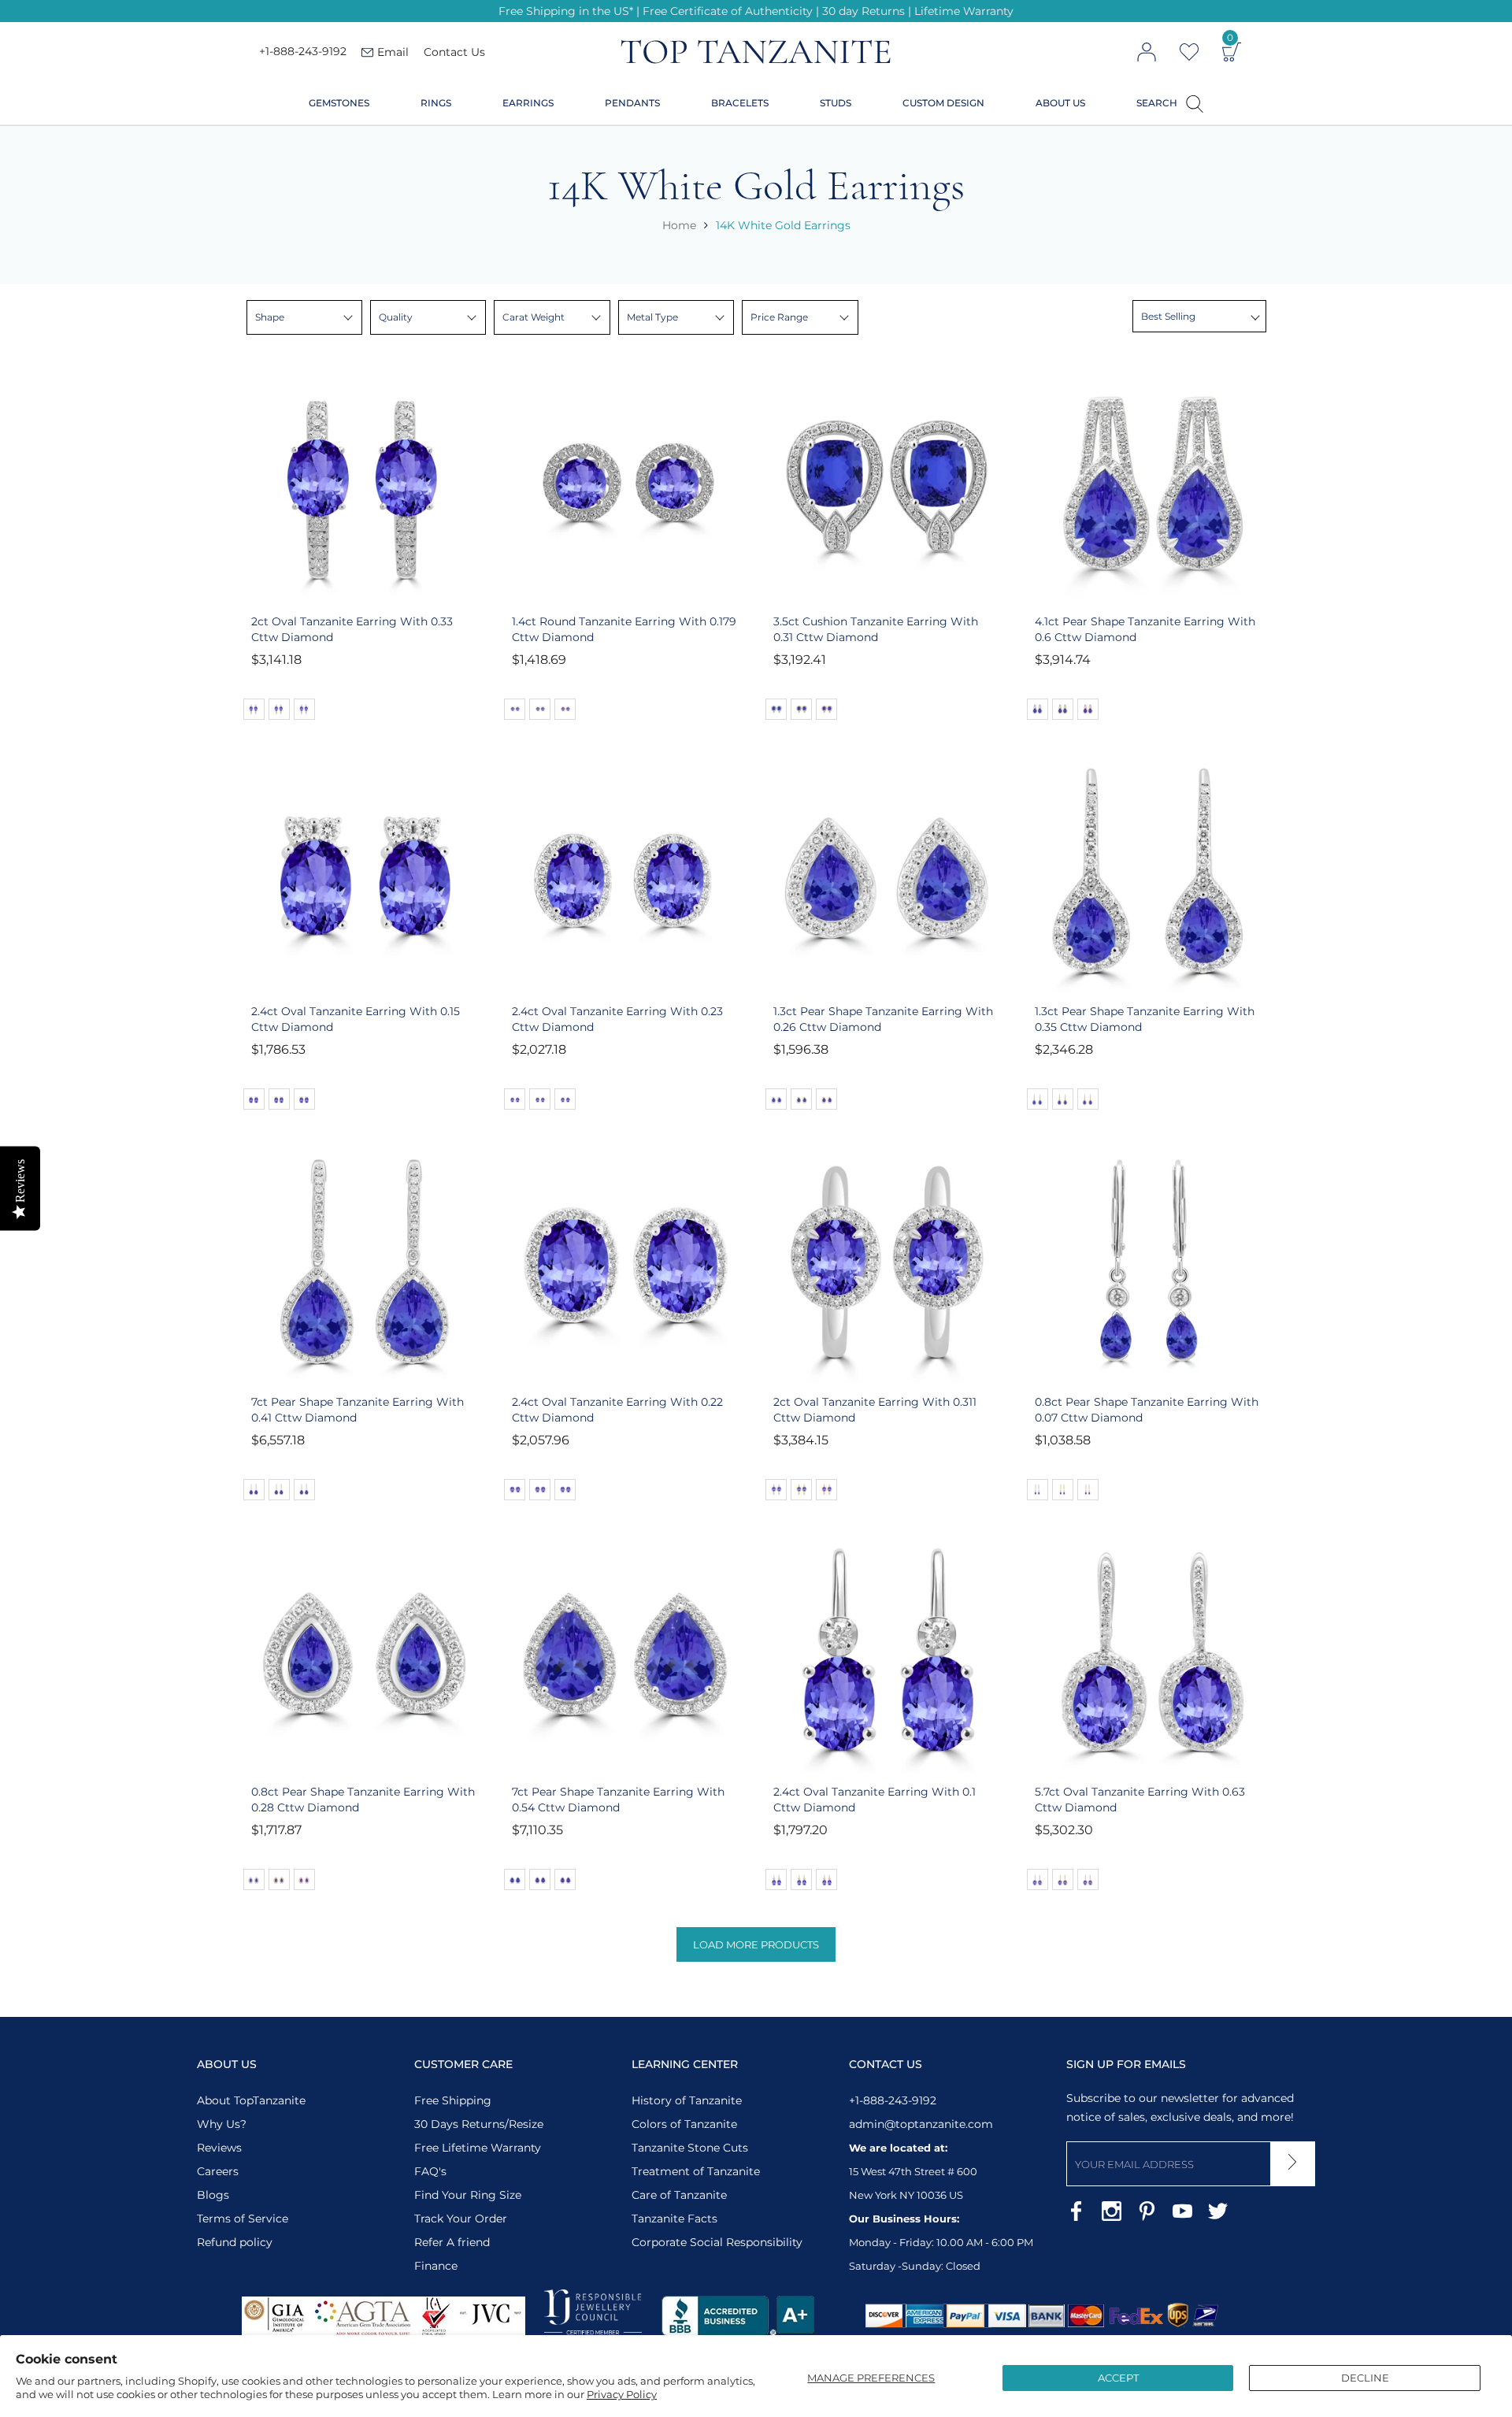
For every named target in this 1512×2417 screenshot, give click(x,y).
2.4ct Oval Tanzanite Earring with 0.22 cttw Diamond (617, 1410)
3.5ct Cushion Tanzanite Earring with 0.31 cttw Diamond (876, 629)
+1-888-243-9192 (303, 52)
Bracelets (740, 103)
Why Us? (222, 2124)
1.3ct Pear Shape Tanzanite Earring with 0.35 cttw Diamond (1145, 1019)
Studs (836, 103)
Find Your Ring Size (468, 2195)
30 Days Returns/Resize (479, 2124)
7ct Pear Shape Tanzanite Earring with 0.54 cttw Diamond (618, 1800)
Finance (436, 2266)
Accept (1118, 2378)
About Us (1060, 103)
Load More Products (756, 1944)
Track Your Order (461, 2219)
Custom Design (943, 103)
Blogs (213, 2195)
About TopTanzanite (251, 2100)
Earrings (528, 103)
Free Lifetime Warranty (478, 2148)
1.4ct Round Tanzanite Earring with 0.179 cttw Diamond (624, 629)
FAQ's (430, 2171)
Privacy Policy (622, 2394)
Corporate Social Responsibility (717, 2242)
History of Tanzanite (687, 2100)
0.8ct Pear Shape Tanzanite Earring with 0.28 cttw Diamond (363, 1800)
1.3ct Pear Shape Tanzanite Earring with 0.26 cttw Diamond (883, 1019)
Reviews (219, 2148)
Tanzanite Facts (674, 2219)
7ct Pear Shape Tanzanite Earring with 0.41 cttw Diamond (358, 1410)
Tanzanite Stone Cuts (690, 2148)
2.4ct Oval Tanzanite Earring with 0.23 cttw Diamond (617, 1019)
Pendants (632, 103)
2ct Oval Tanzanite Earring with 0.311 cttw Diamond (875, 1410)
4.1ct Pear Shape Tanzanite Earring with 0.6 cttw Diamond (1145, 629)
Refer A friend (452, 2242)
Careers (218, 2171)
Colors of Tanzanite (684, 2124)
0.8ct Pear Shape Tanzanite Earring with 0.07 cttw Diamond (1147, 1410)
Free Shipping (453, 2100)
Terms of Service (243, 2219)
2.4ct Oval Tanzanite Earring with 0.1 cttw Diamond (875, 1800)
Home (679, 225)
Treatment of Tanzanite (696, 2171)
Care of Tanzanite (679, 2195)
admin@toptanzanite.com (921, 2124)
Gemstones (339, 103)
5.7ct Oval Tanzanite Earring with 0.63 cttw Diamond (1140, 1800)
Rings (436, 103)
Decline (1365, 2378)
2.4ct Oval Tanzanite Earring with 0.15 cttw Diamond (356, 1019)
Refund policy (235, 2242)
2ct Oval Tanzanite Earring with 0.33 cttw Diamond (352, 629)
